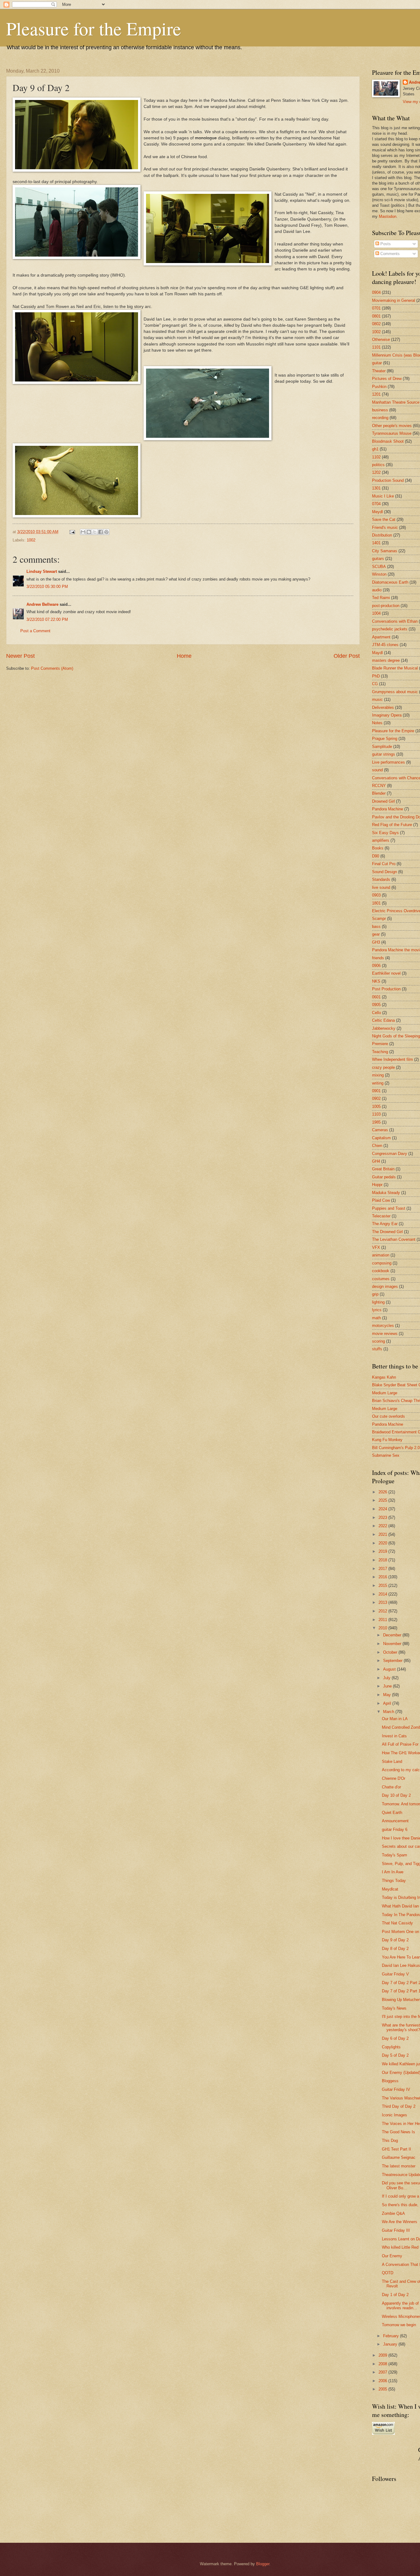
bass (376, 927)
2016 (383, 1577)
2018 (383, 1560)
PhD (376, 676)
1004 (376, 613)
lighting (378, 1302)
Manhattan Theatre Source (396, 402)
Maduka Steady (386, 1193)
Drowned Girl (383, 801)
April (388, 1703)
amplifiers (381, 840)
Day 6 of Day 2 (395, 2038)
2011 (383, 1620)
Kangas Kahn (384, 1377)
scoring (378, 1341)
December (393, 1635)
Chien (377, 1146)
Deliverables (383, 707)
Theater (379, 371)
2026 (383, 1492)
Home (184, 656)
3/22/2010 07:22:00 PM (47, 619)
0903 (376, 895)
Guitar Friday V (395, 1974)
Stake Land (392, 1761)
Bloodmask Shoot (388, 441)
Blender (379, 793)
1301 (376, 488)
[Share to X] (95, 532)
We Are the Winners (400, 2222)
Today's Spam (394, 1855)
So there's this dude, (400, 2205)
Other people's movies (392, 426)
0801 (376, 316)
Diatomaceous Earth (390, 582)
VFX (376, 1247)
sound (377, 770)
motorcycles (383, 1326)
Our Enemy (392, 2256)
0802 (376, 324)
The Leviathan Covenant (394, 1239)
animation (381, 1255)
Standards (381, 879)
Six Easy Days (385, 833)
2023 (383, 1518)
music (377, 699)
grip (375, 1294)
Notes (377, 723)
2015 (383, 1586)
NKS (376, 981)
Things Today (394, 1881)
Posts (385, 244)
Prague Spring (385, 739)
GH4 (376, 1161)
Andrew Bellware (42, 604)
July (387, 1678)
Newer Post (20, 656)
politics (378, 465)
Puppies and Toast (389, 1208)
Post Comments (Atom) (52, 668)
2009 (383, 2355)
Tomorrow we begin (399, 2325)
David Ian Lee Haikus (401, 1965)
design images (385, 1286)
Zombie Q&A (393, 2213)
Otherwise (381, 339)
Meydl (377, 512)
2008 (383, 2364)
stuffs (377, 1349)
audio (377, 590)
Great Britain (383, 1169)
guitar (377, 363)
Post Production (386, 989)
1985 (376, 1122)
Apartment (381, 637)
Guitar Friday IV (396, 2089)
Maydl (377, 653)
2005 (383, 2389)
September (393, 1661)
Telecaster (381, 1216)
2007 (383, 2372)
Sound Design (384, 872)
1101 (376, 347)
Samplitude (382, 747)
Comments (389, 254)
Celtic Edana (383, 1020)
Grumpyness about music (395, 692)
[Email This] (83, 532)
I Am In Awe (393, 1872)
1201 (376, 394)
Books (378, 848)
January (391, 2344)
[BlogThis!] (89, 532)
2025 (383, 1500)
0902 (376, 1098)
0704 (376, 504)
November (393, 1644)
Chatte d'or (391, 1787)
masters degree (386, 660)
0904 (376, 292)
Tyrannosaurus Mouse (392, 433)
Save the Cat (384, 519)
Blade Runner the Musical (395, 668)
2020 (383, 1543)
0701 (376, 308)
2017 (383, 1569)
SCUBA (379, 567)
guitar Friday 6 (395, 1829)
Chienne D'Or (394, 1778)
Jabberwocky (384, 1028)
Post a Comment (35, 631)
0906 (376, 966)
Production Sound (388, 480)
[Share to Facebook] (101, 532)
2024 (383, 1509)
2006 (383, 2381)
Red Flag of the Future (392, 825)
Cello (376, 1013)
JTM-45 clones (385, 645)
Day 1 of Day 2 (395, 2295)
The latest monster (399, 2166)
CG (375, 684)
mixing (378, 1075)
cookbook (381, 1271)
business (380, 410)
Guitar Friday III (396, 2230)
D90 (376, 856)
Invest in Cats (394, 1736)
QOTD (388, 2273)
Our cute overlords (388, 1416)
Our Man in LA (395, 1719)
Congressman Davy (390, 1154)
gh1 (375, 449)
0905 (376, 1005)
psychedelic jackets (390, 629)
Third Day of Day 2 (399, 2106)
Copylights (391, 2047)
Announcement (395, 1821)
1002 (31, 540)
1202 (376, 472)
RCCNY (379, 786)
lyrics (377, 1310)
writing (378, 1083)
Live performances (388, 762)
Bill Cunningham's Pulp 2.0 (396, 1448)
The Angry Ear (385, 1224)
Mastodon (388, 216)
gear (376, 934)
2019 (383, 1551)
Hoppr (377, 1185)
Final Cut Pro (384, 864)
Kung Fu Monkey (387, 1440)
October (391, 1652)
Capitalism (381, 1138)
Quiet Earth (392, 1813)
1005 (376, 1106)
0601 (376, 997)
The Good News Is (398, 2132)
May (388, 1695)
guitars (378, 559)
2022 (383, 1526)
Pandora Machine (388, 809)
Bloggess (390, 2081)
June (388, 1686)
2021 (383, 1534)
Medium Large (385, 1393)
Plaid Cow (381, 1200)
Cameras (380, 1130)
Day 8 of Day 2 (395, 1949)
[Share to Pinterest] (106, 532)
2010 (383, 1628)
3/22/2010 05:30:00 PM (47, 587)
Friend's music (385, 527)
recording (380, 418)
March (389, 1712)
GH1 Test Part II (396, 2149)
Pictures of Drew (387, 379)
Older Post (347, 656)
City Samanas (385, 551)
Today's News (394, 2008)
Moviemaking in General (394, 300)
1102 (376, 457)
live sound (381, 887)
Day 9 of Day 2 (395, 1940)
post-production (386, 606)
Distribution (382, 535)
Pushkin (379, 387)
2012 (383, 1611)
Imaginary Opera (387, 715)
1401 (376, 543)
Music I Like (383, 496)
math (376, 1318)
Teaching (380, 1052)
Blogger (263, 2564)
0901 (376, 1091)
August (390, 1669)
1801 (376, 903)
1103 (376, 1114)
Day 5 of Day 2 (395, 2055)
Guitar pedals (384, 1177)
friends (378, 958)
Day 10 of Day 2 (396, 1795)
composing (382, 1263)
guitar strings (384, 754)
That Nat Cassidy (397, 1923)
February (392, 2336)
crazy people (383, 1067)
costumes (381, 1279)
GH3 (376, 942)
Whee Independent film (392, 1059)
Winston (379, 574)
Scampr (379, 919)
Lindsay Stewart (42, 571)
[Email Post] (72, 532)
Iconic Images (394, 2115)
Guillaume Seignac (399, 2157)
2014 (383, 1594)
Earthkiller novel (386, 973)
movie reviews (385, 1334)
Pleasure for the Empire (94, 28)
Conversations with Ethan (395, 621)
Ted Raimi (381, 598)
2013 (383, 1602)
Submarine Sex (386, 1455)
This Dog (390, 2141)
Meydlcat (390, 1889)
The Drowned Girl (387, 1232)
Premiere (380, 1044)
